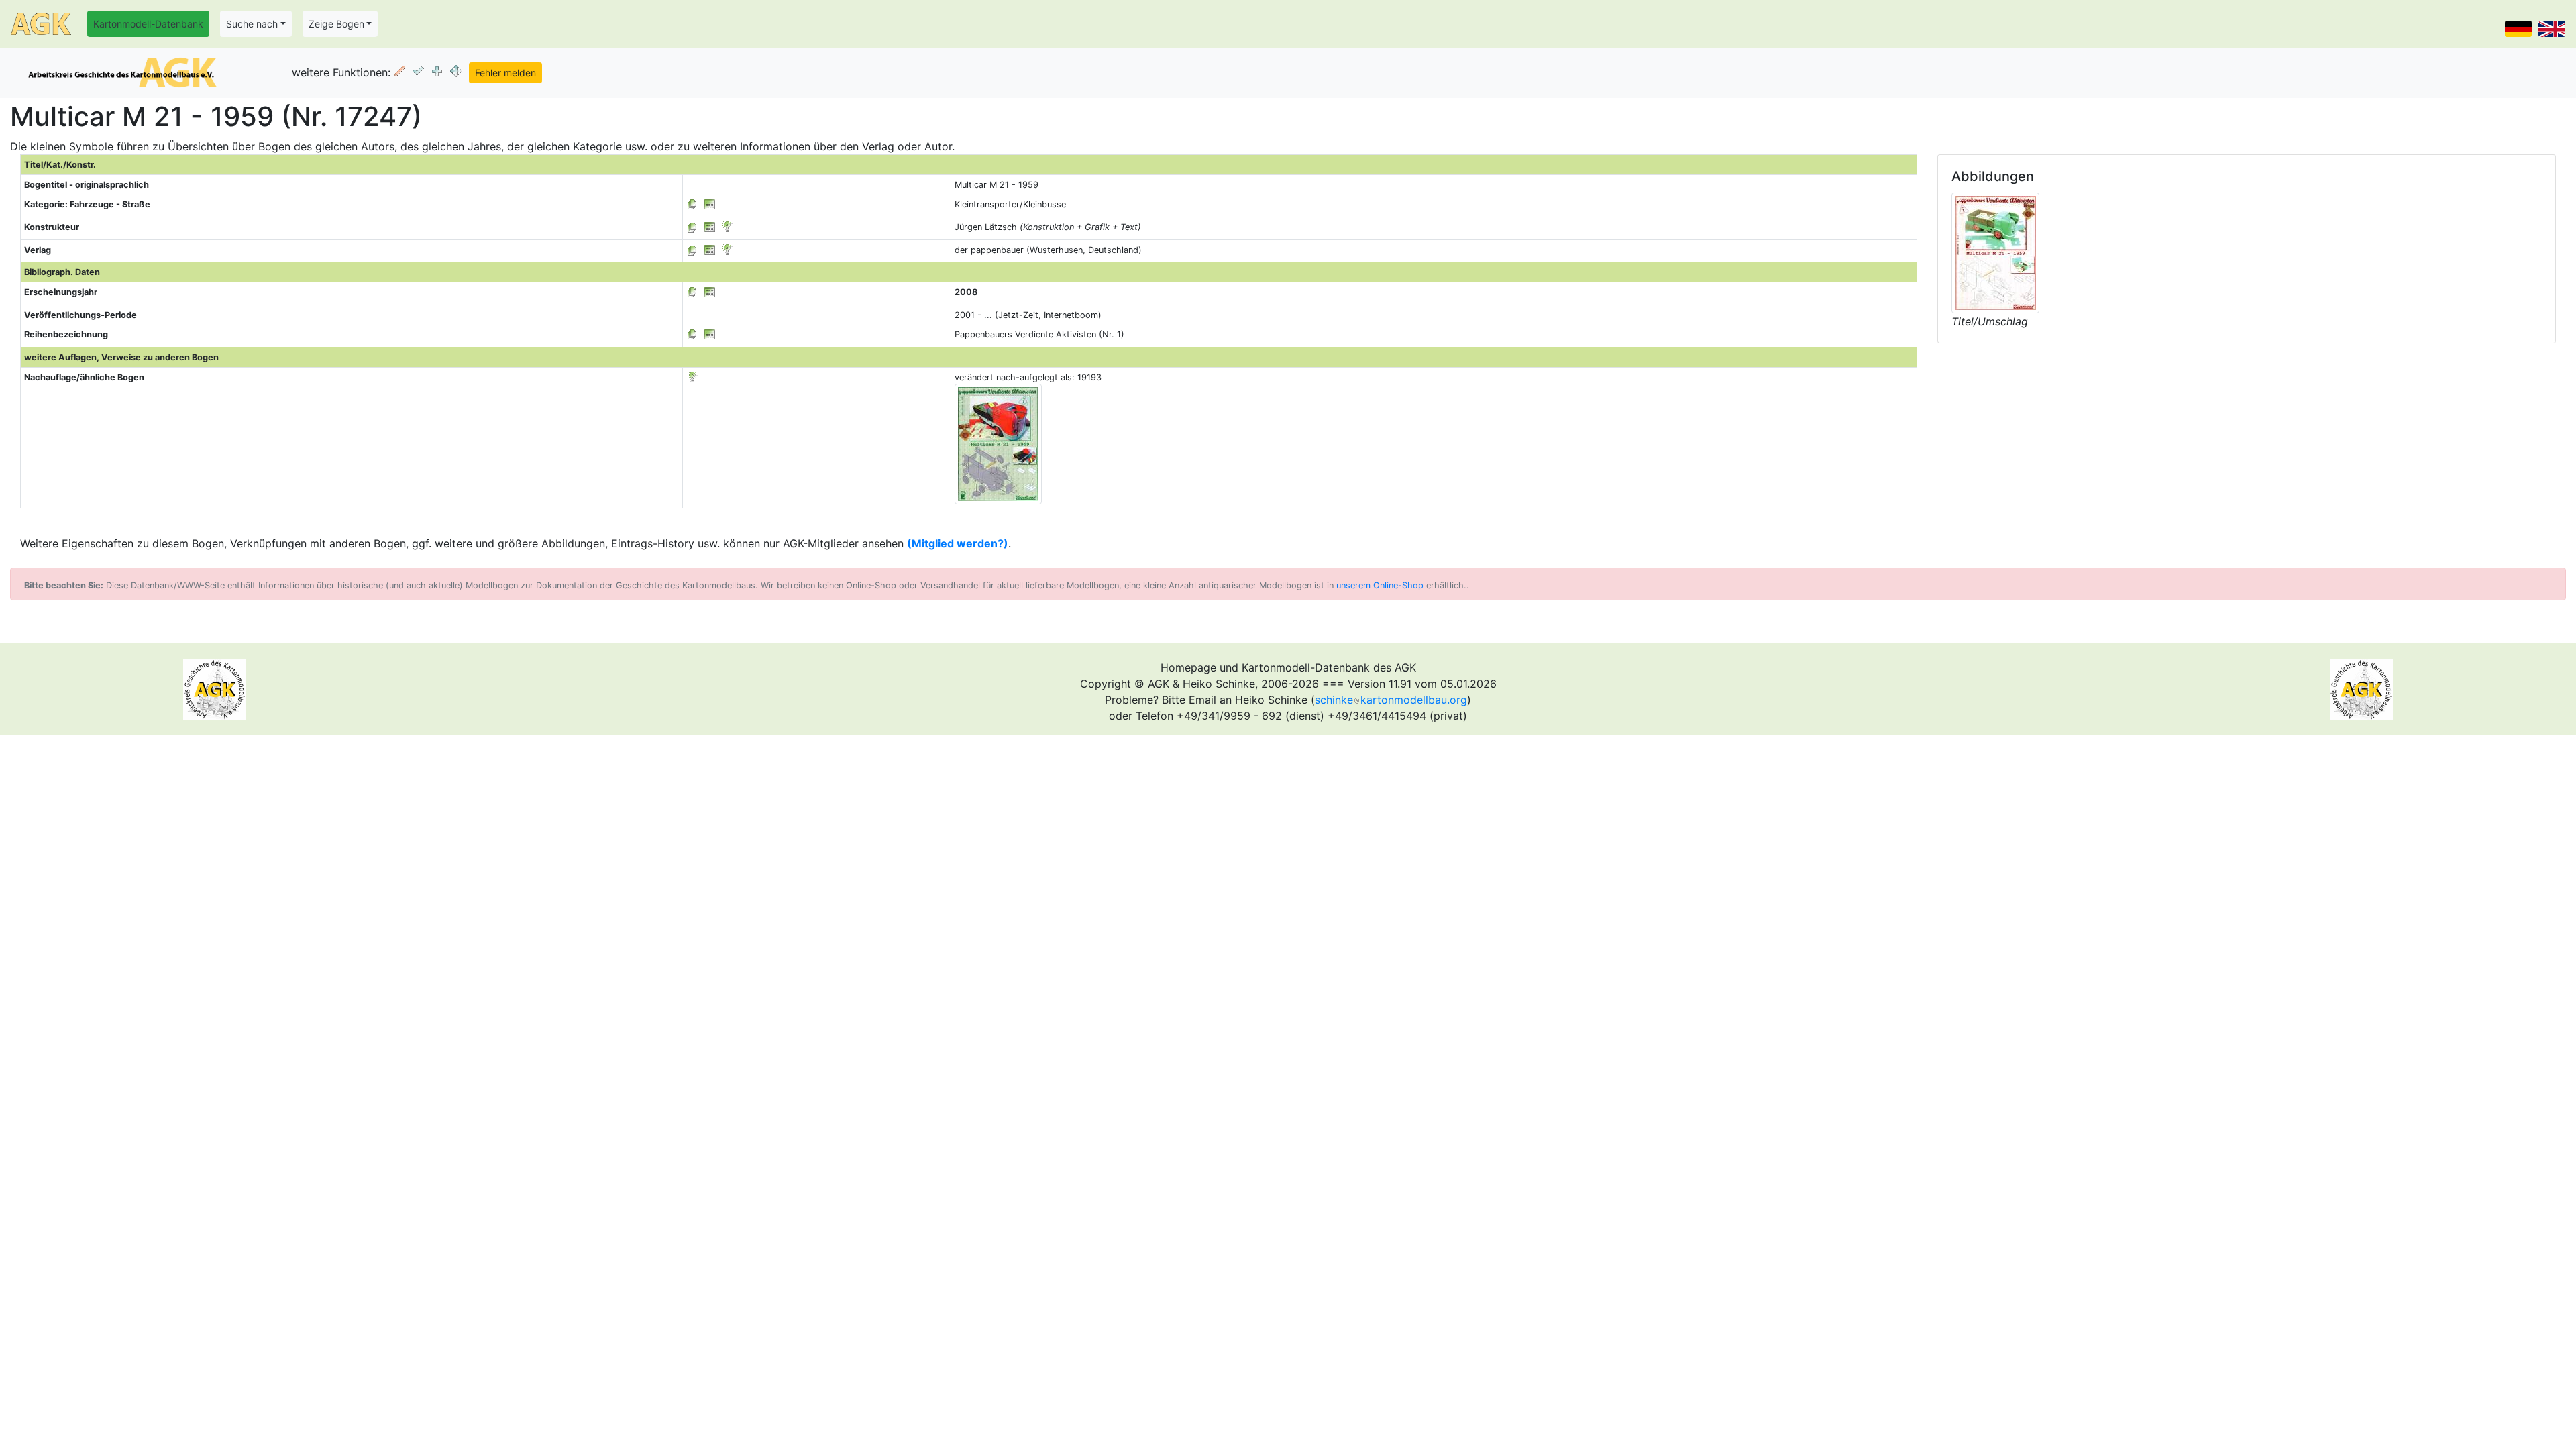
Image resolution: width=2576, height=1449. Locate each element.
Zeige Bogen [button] (336, 24)
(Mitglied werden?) (958, 543)
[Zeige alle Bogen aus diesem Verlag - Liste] (692, 250)
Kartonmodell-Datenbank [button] (148, 24)
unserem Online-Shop (1380, 585)
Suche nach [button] (252, 24)
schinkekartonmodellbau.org (1391, 700)
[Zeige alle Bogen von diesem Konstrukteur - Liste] (692, 227)
